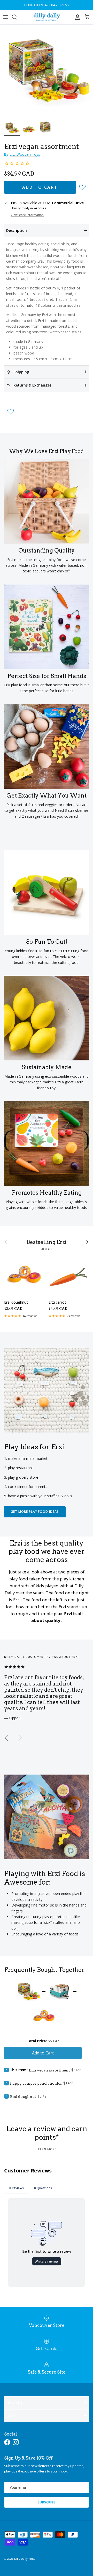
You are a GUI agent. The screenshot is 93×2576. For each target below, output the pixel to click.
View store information (27, 215)
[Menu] (6, 17)
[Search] (17, 17)
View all (47, 1249)
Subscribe (47, 2502)
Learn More (47, 2149)
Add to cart (40, 187)
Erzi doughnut (23, 2097)
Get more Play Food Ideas (35, 1512)
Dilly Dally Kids (24, 2559)
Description (17, 230)
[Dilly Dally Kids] (47, 17)
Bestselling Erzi (47, 1242)
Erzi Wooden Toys (25, 154)
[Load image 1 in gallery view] (47, 71)
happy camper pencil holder (36, 2083)
